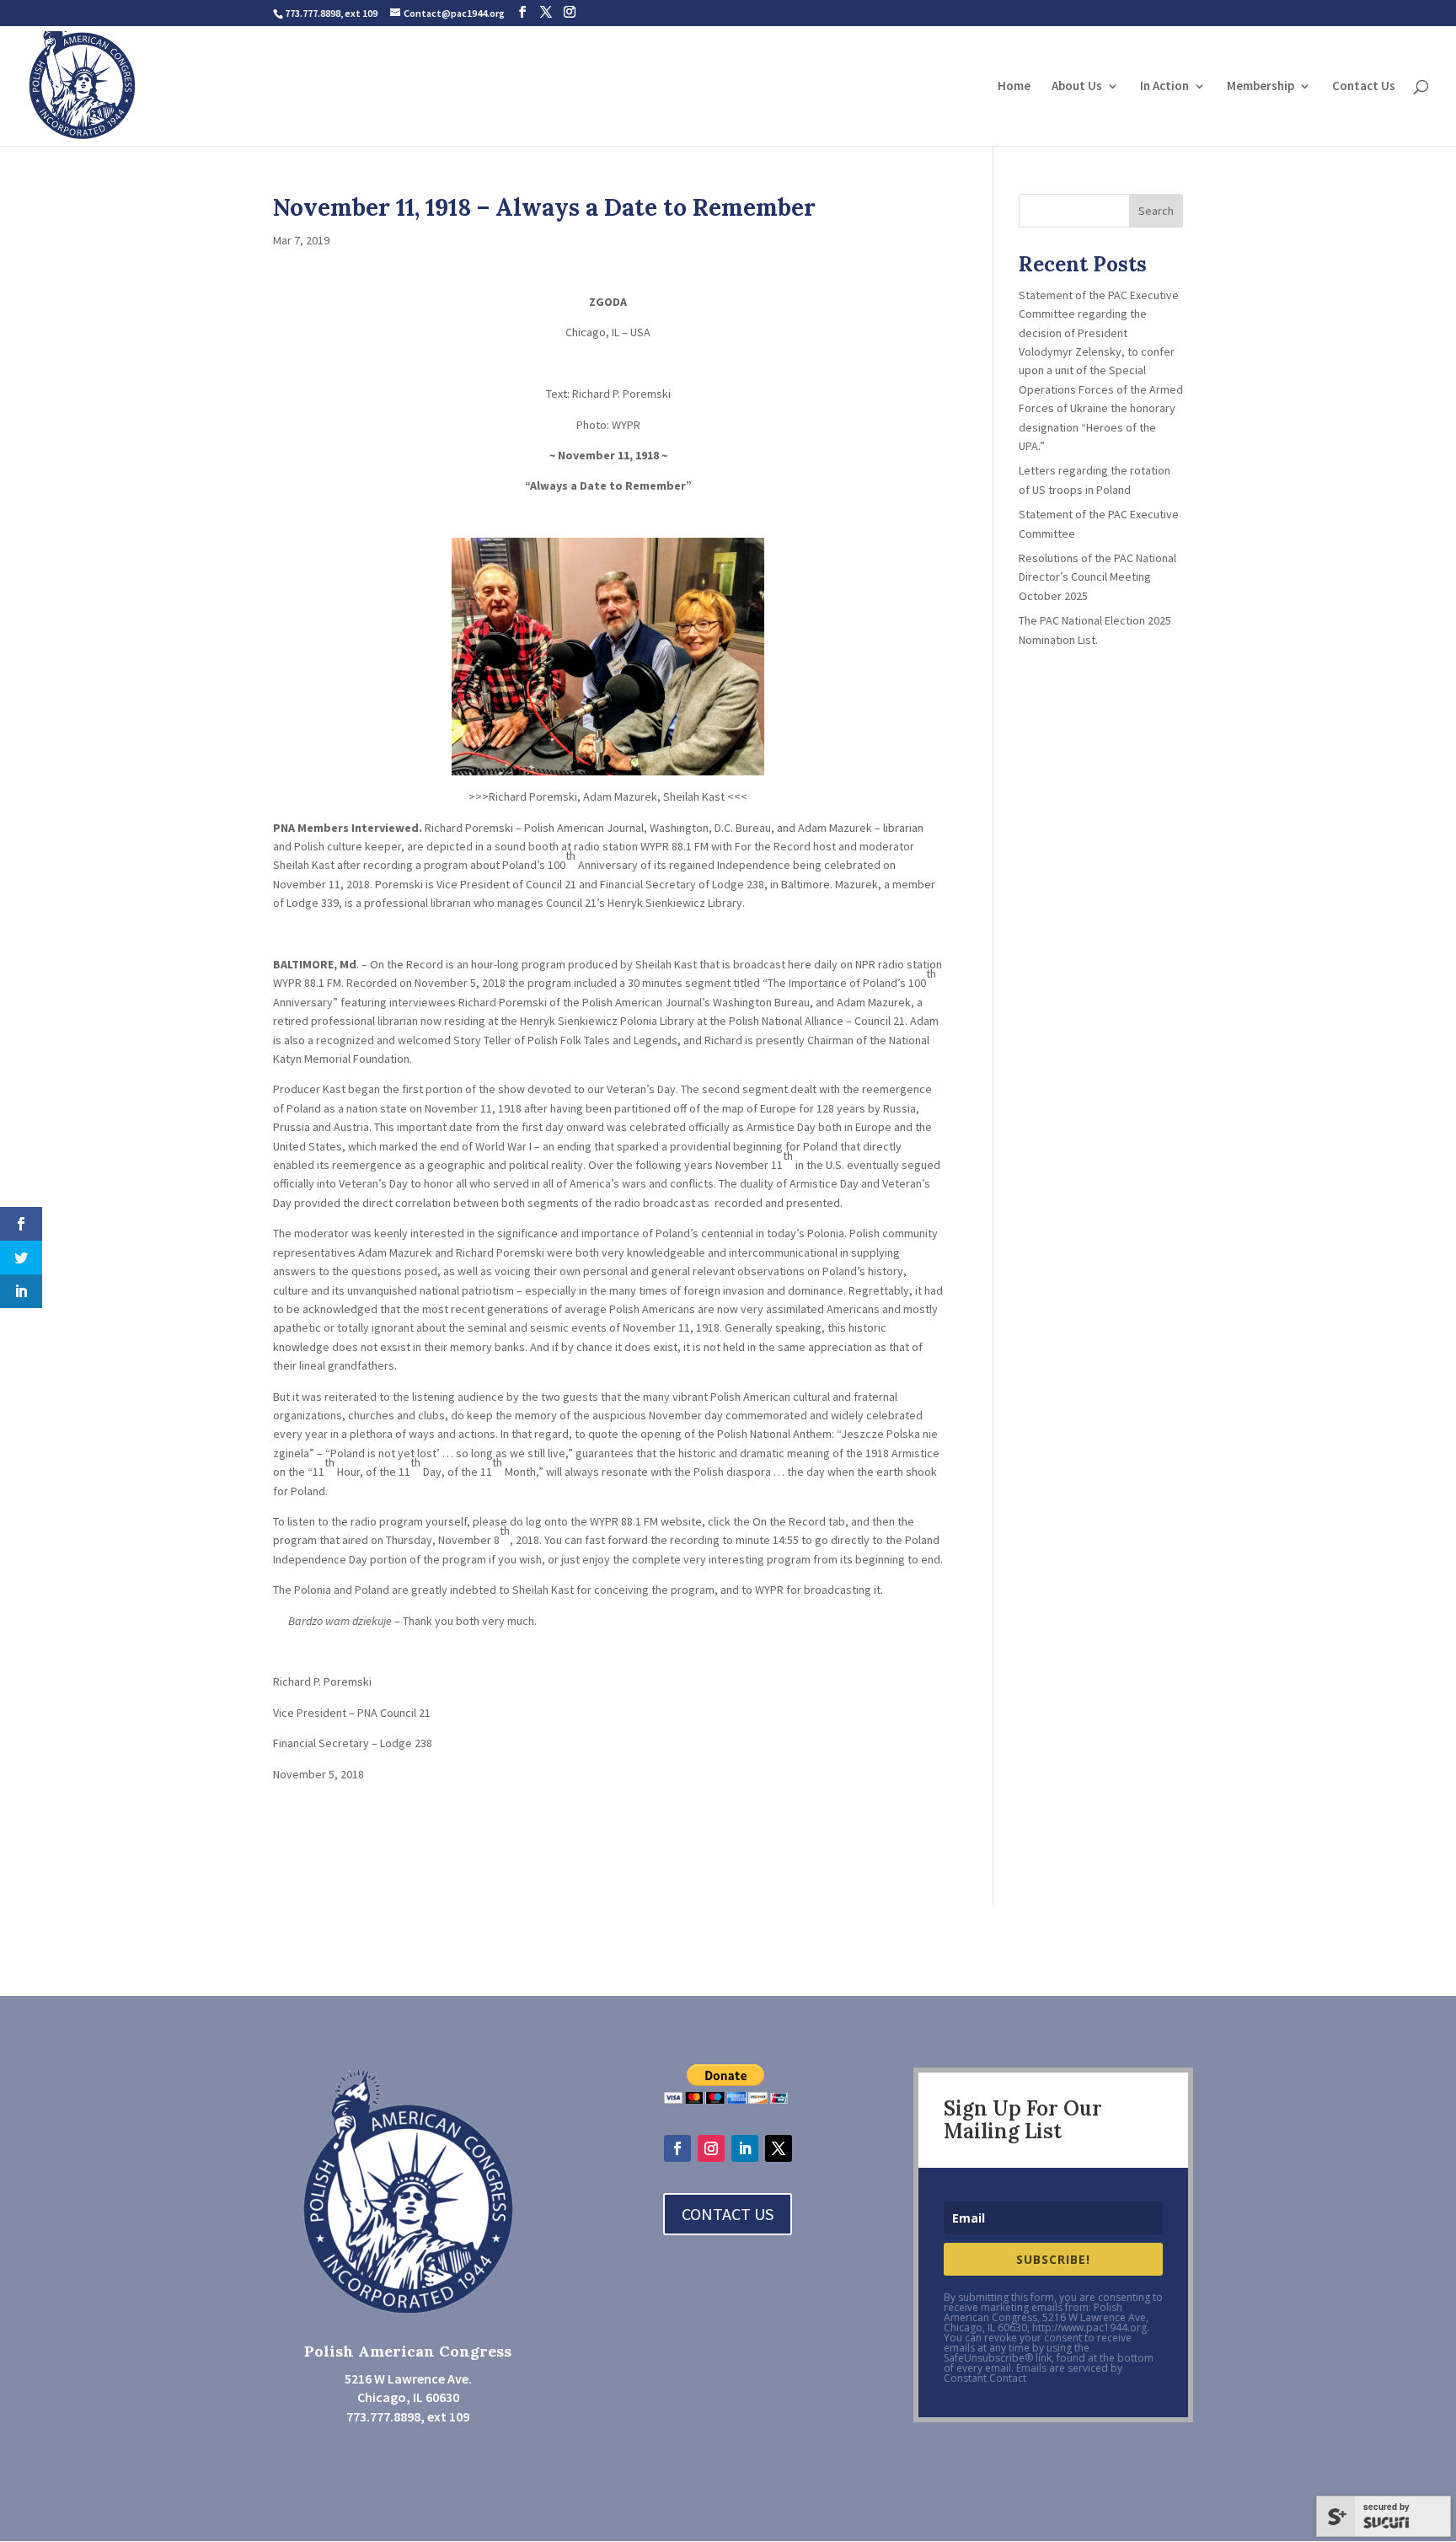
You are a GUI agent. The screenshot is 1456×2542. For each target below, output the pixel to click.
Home (1014, 87)
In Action (1164, 87)
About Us (1077, 87)
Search (1156, 211)
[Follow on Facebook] (677, 2148)
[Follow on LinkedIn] (745, 2148)
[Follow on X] (779, 2148)
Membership (1261, 87)
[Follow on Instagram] (711, 2148)
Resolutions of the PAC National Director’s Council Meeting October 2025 (1099, 577)
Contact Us (1364, 87)
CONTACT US (728, 2214)
